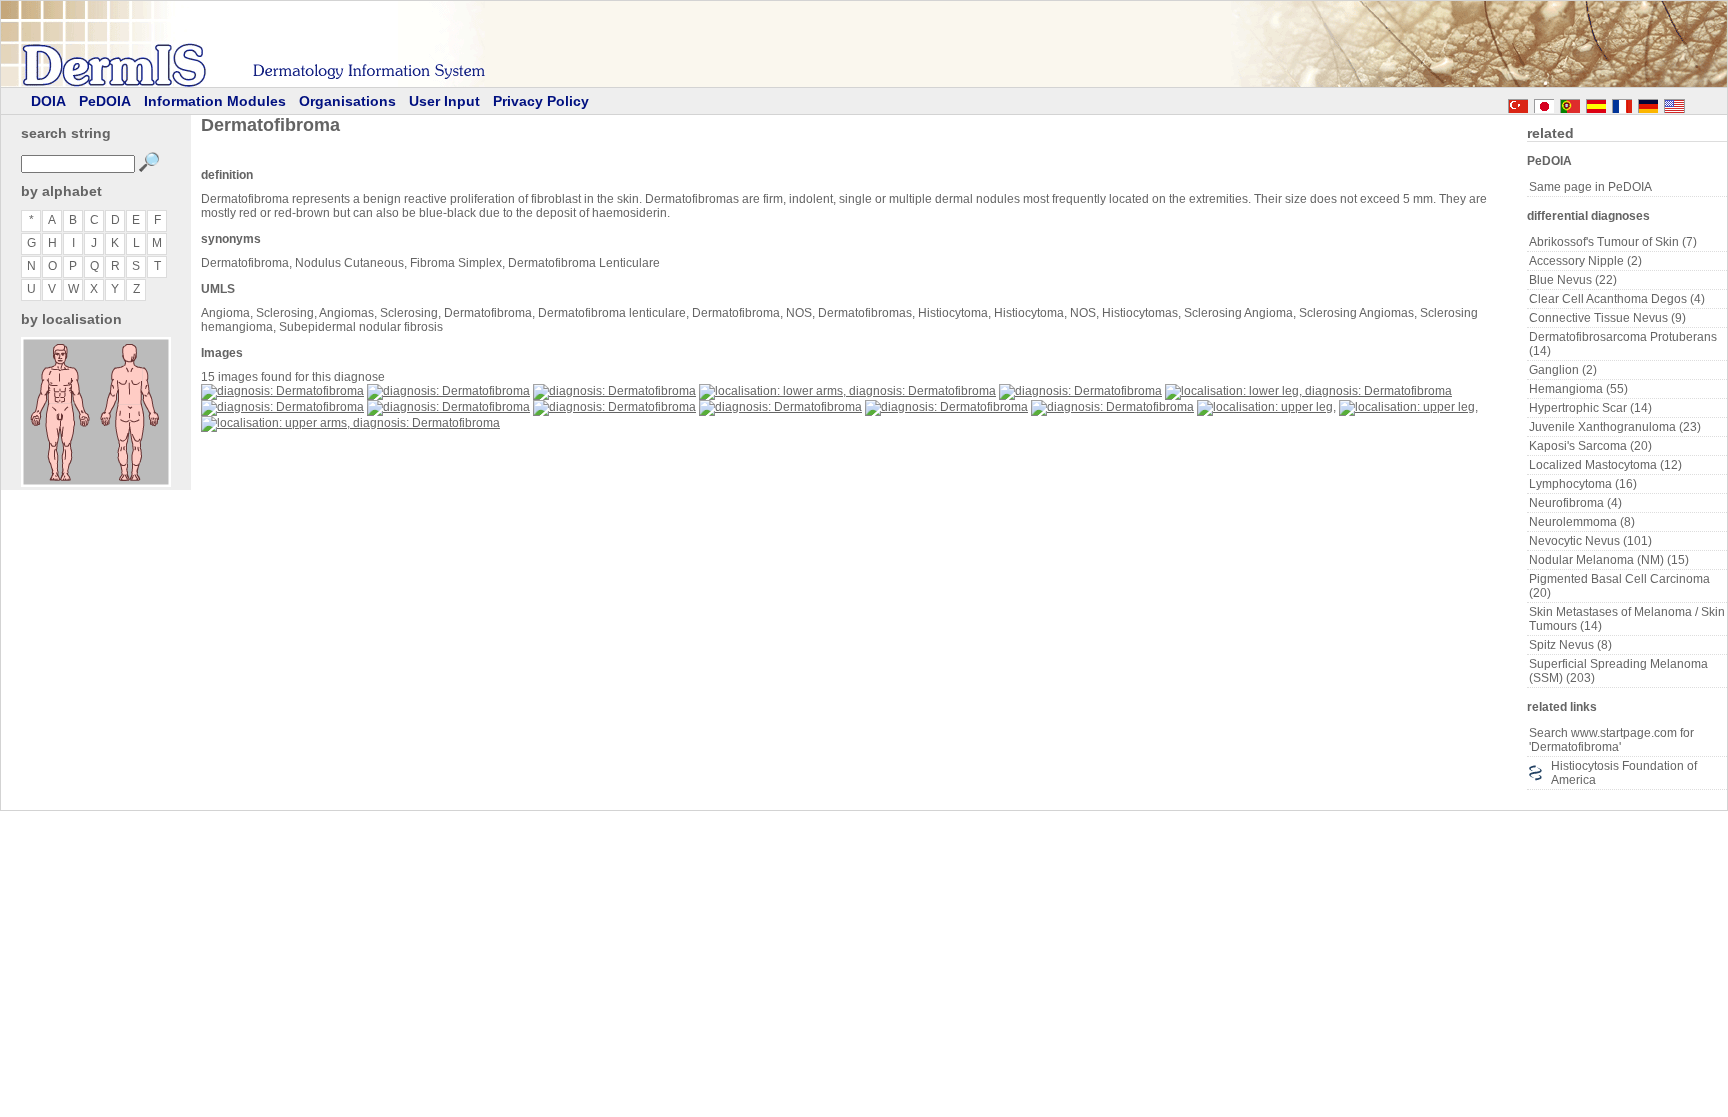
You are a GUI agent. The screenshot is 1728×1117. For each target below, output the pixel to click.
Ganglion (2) (1563, 370)
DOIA (48, 101)
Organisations (347, 101)
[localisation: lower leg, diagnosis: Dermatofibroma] (1308, 391)
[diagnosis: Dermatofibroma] (282, 391)
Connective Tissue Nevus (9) (1607, 318)
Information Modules (215, 101)
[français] (1622, 103)
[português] (1570, 103)
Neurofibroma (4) (1575, 503)
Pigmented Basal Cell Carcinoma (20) (1619, 586)
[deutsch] (1648, 103)
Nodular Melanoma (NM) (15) (1609, 560)
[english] (1694, 103)
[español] (1596, 103)
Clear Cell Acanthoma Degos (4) (1617, 299)
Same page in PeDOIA (1590, 187)
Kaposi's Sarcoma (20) (1590, 446)
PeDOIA (105, 101)
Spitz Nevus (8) (1570, 645)
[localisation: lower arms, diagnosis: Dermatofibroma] (847, 391)
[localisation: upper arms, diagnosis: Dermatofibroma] (350, 423)
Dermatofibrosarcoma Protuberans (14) (1623, 344)
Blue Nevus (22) (1573, 280)
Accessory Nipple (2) (1585, 261)
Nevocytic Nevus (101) (1590, 541)
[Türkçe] (1518, 103)
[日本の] (1544, 103)
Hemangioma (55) (1578, 389)
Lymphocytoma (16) (1583, 484)
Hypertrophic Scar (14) (1590, 408)
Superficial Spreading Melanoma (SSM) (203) (1618, 671)
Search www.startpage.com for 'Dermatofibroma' (1611, 740)
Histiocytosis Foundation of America (1624, 773)
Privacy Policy (541, 101)
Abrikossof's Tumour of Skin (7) (1613, 242)
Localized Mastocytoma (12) (1605, 465)
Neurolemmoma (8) (1582, 522)
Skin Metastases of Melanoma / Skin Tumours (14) (1627, 619)
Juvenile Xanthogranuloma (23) (1615, 427)
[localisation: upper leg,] (1266, 407)
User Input (444, 101)
